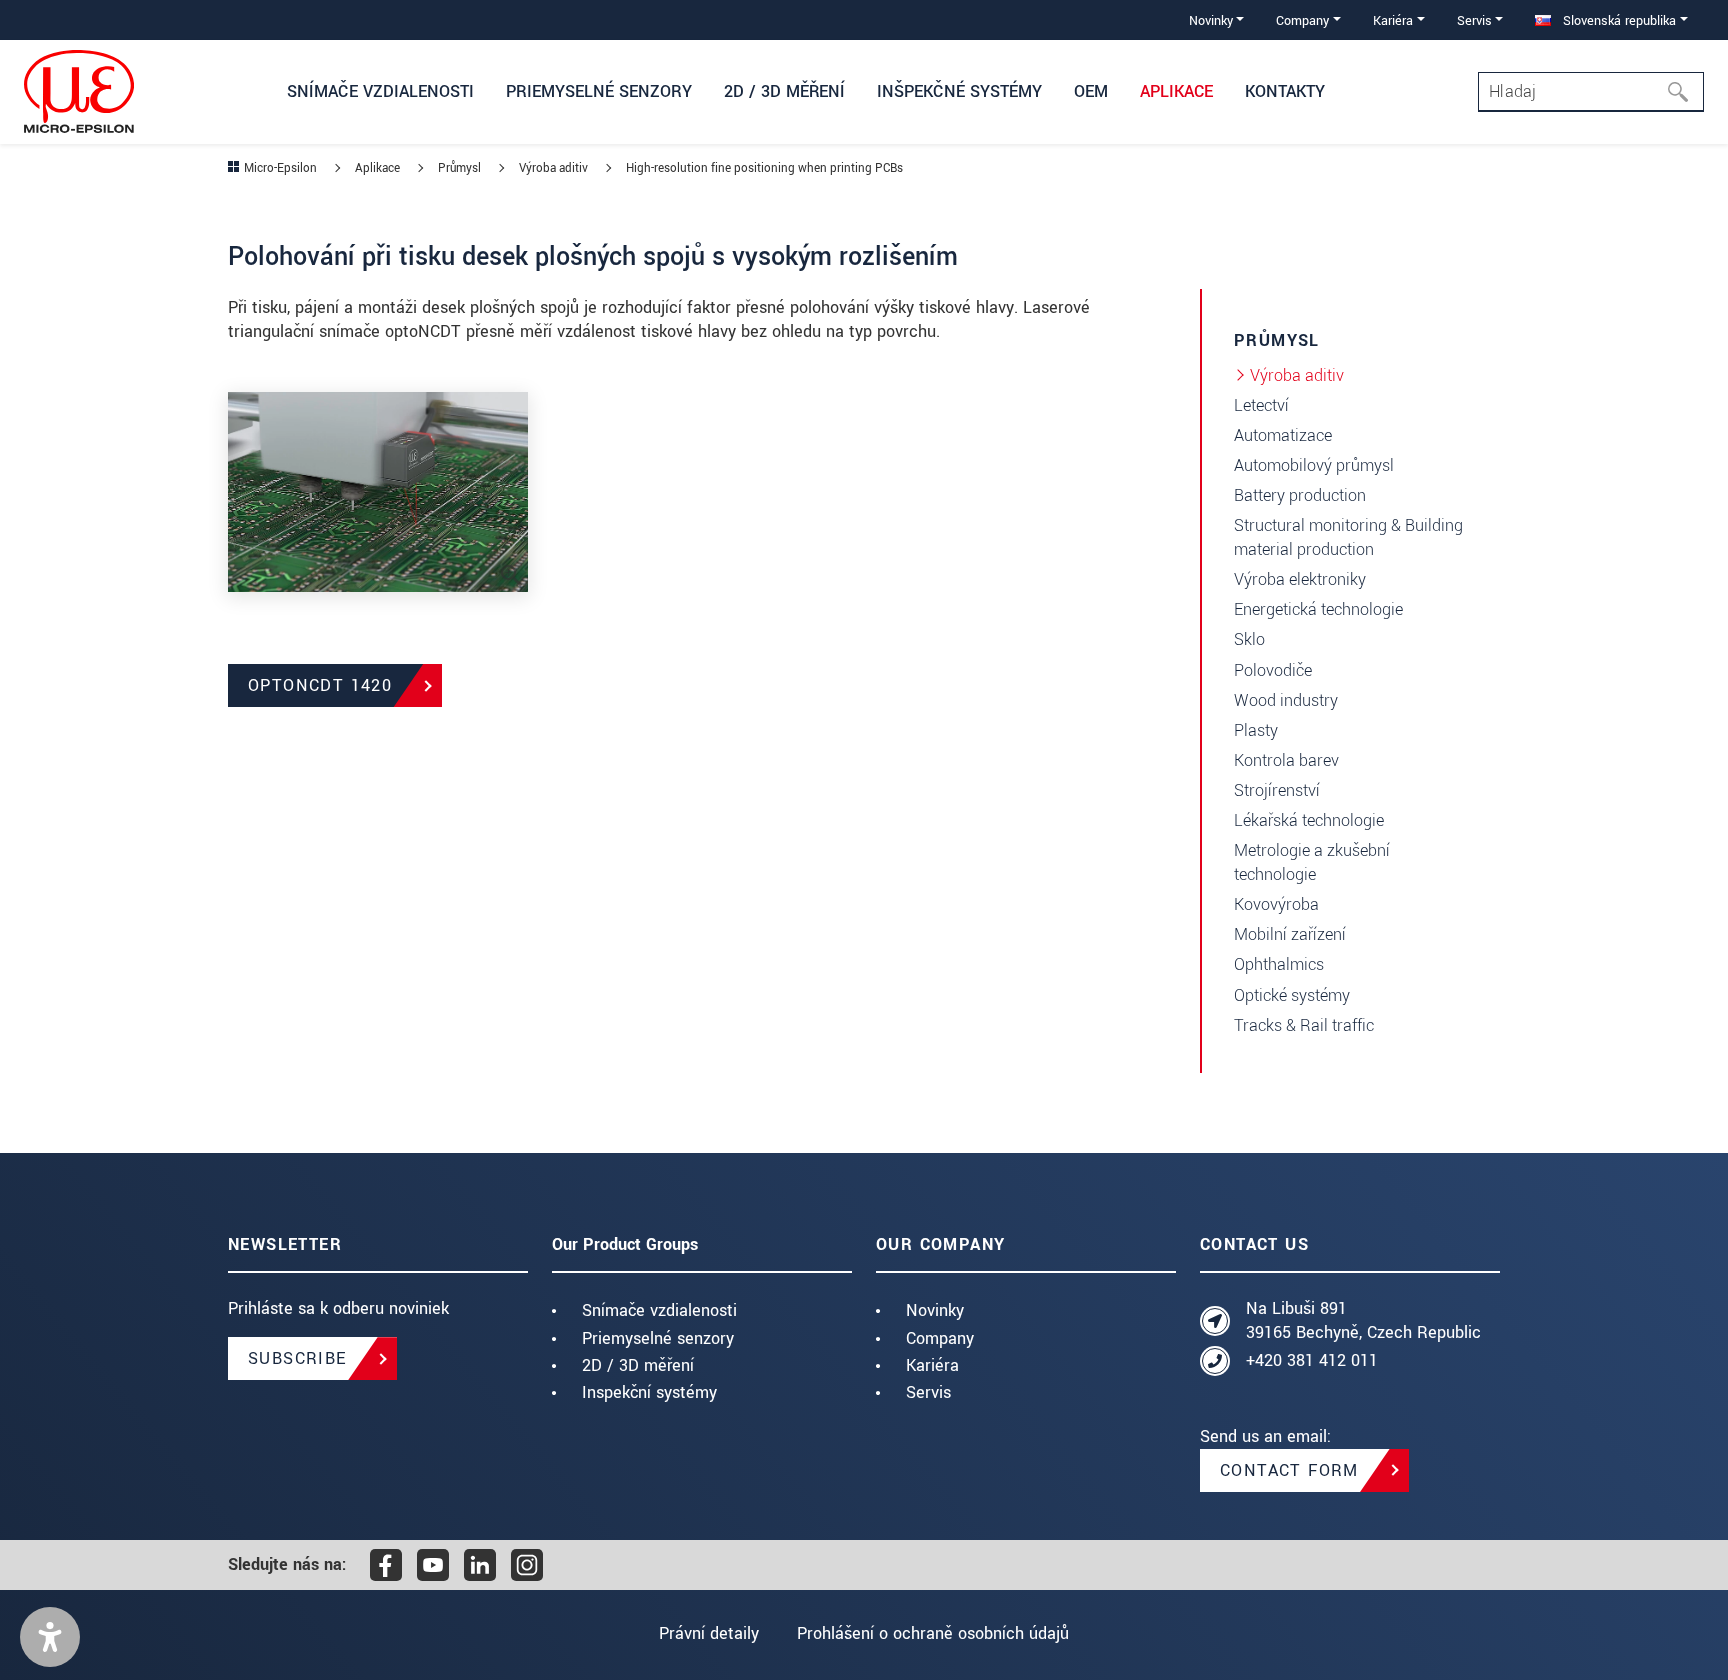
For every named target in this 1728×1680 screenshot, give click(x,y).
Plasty (1256, 730)
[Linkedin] (480, 1565)
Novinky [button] (1211, 20)
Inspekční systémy (649, 1392)
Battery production (1300, 495)
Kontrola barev (1286, 760)
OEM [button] (1091, 91)
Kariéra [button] (1393, 20)
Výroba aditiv (1297, 375)
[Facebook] (386, 1565)
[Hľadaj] (1684, 92)
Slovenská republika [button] (1617, 20)
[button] (50, 1637)
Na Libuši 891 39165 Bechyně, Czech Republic (1363, 1320)
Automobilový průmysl (1314, 465)
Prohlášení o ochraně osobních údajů (933, 1633)
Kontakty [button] (1285, 91)
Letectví (1261, 405)
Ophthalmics (1279, 964)
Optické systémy (1292, 995)
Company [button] (1302, 20)
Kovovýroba (1276, 904)
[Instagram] (527, 1565)
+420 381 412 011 (1312, 1360)
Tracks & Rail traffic (1304, 1025)
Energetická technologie (1318, 609)
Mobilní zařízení (1290, 934)
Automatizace (1283, 435)
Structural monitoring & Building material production (1348, 537)
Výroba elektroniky (1300, 579)
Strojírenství (1277, 790)
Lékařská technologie (1309, 820)
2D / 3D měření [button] (784, 91)
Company (940, 1338)
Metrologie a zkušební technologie (1312, 862)
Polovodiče (1273, 670)
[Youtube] (433, 1565)
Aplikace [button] (1176, 91)
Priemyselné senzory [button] (599, 91)
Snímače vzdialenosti (659, 1310)
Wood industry (1286, 700)
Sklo (1249, 639)
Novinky (935, 1310)
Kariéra (932, 1365)
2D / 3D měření (638, 1365)
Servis (928, 1392)
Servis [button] (1474, 20)
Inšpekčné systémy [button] (959, 91)
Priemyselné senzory (658, 1338)
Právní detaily (709, 1633)
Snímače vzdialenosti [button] (380, 91)
